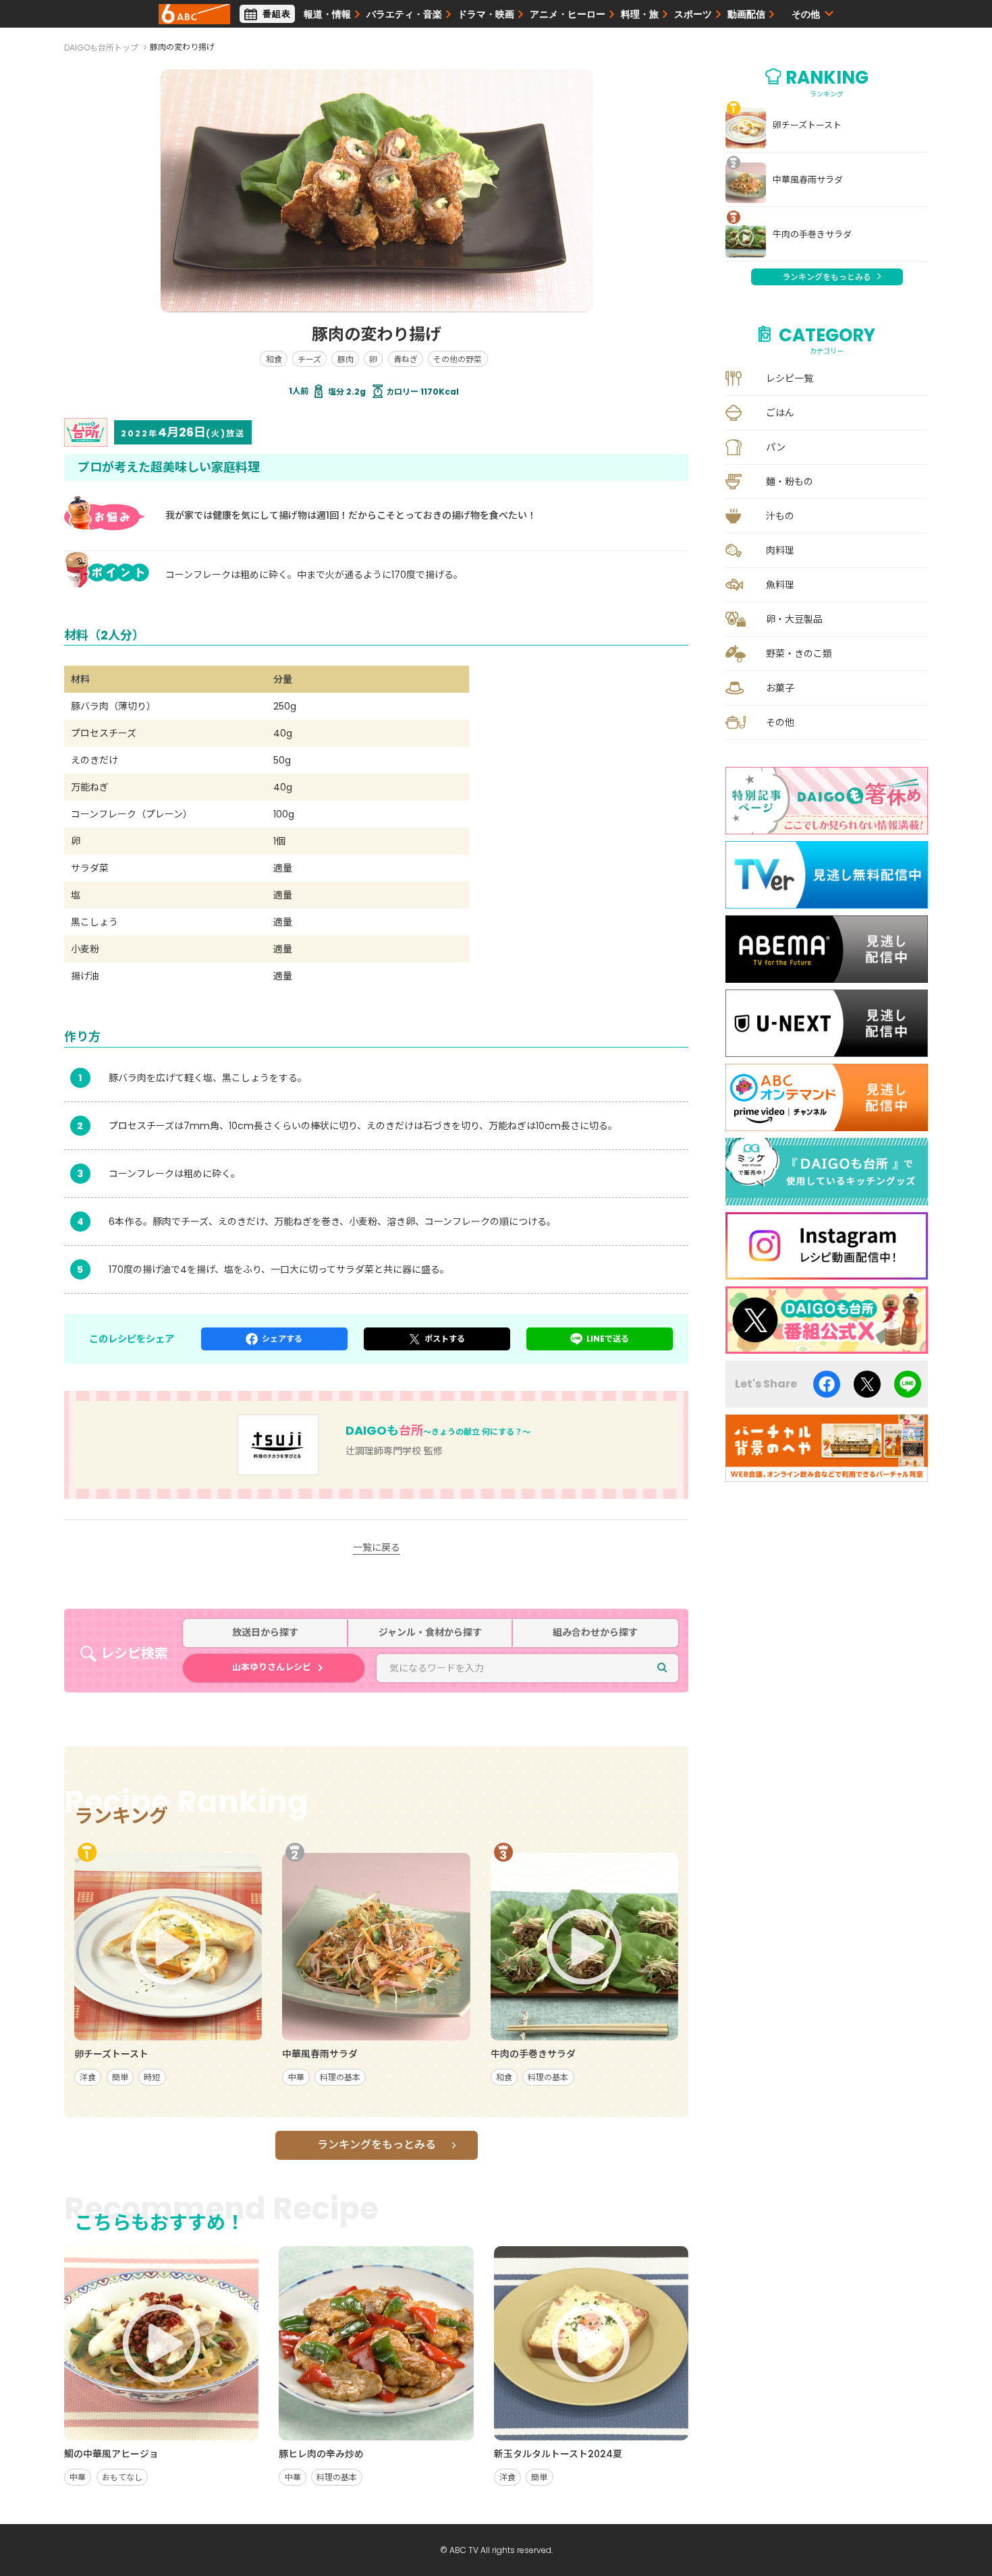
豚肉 (346, 359)
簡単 (120, 2077)
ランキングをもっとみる (377, 2145)
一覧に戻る (377, 1547)
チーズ (309, 359)
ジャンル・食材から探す (430, 1633)
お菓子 (780, 688)
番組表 (277, 14)
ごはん (780, 413)
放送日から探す (265, 1633)
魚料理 (780, 585)
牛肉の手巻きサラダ (812, 235)
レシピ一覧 (790, 378)
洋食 (88, 2077)
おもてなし (122, 2477)
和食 (274, 359)
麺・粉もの (790, 482)
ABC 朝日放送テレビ (194, 14)
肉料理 (780, 550)
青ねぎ (406, 359)
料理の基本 (340, 2077)
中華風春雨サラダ (808, 180)
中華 (296, 2077)
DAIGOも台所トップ (101, 48)
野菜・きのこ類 (799, 654)
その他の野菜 (458, 359)
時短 (152, 2077)
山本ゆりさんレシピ (272, 1667)
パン (776, 447)
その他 (780, 722)
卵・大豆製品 (794, 619)
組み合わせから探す (595, 1633)
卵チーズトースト (807, 125)
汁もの (780, 516)
